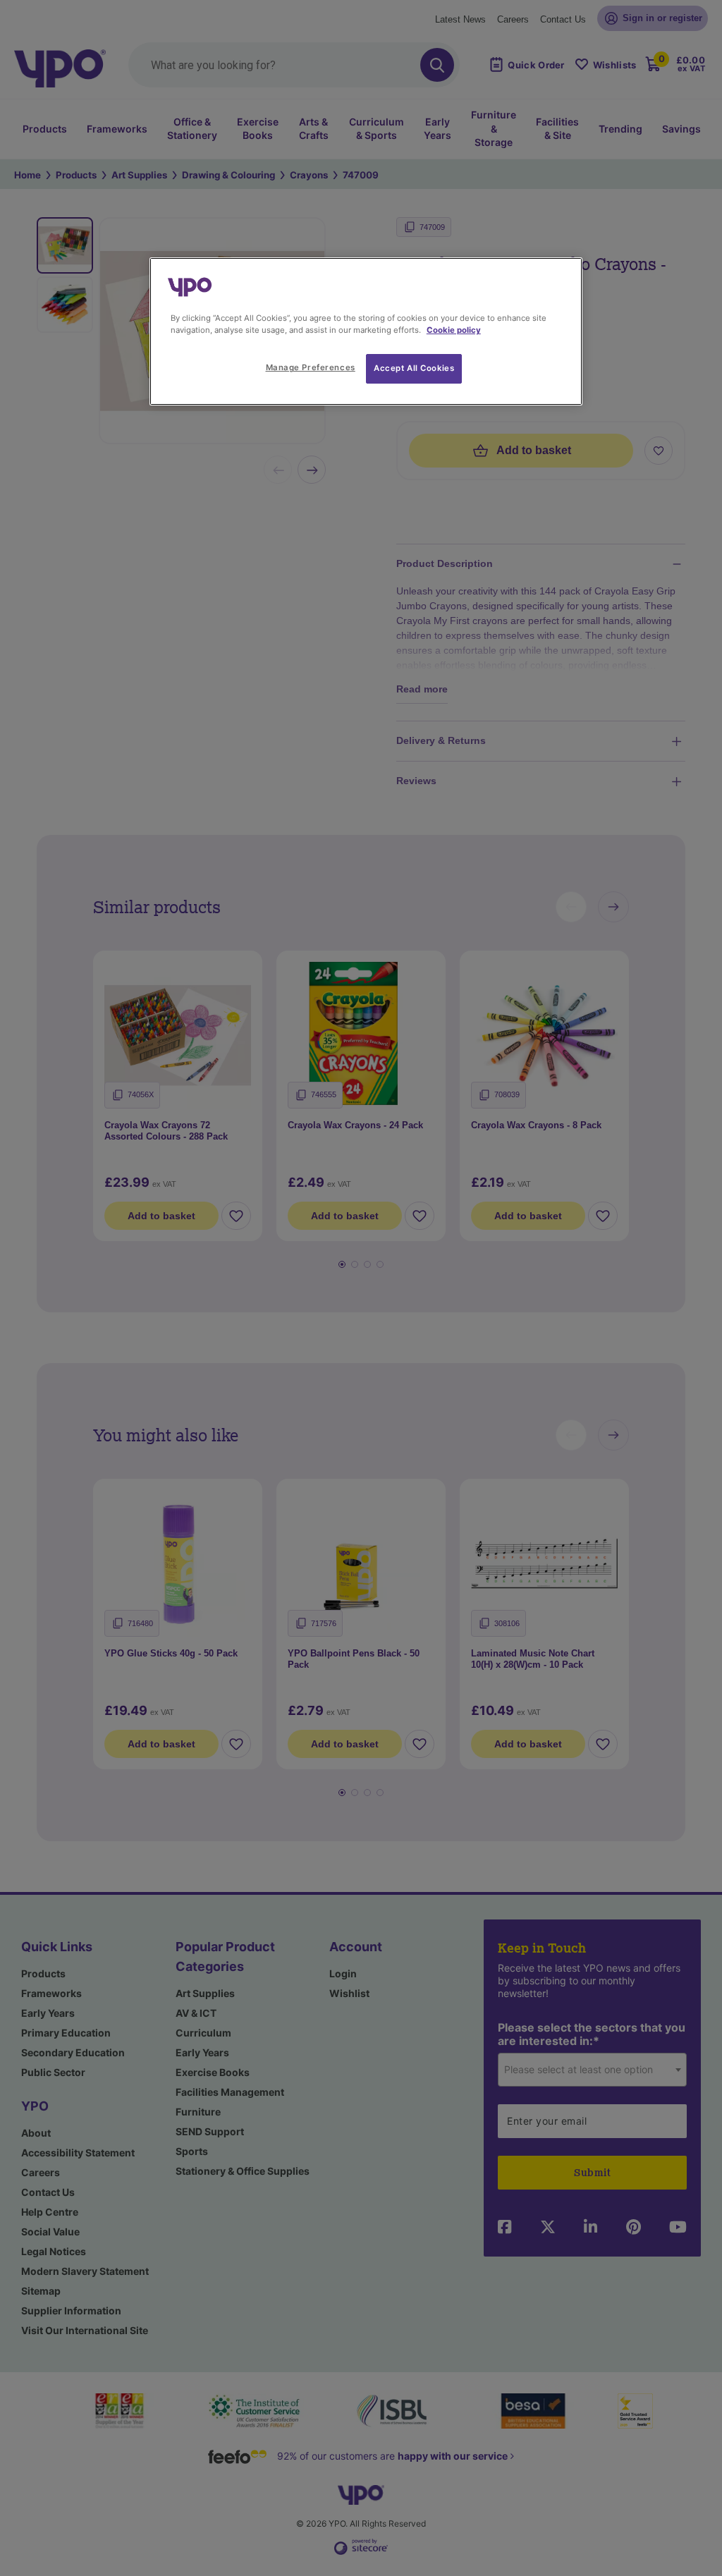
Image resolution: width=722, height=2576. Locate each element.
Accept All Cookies (414, 368)
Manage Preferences (311, 367)
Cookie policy (454, 330)
